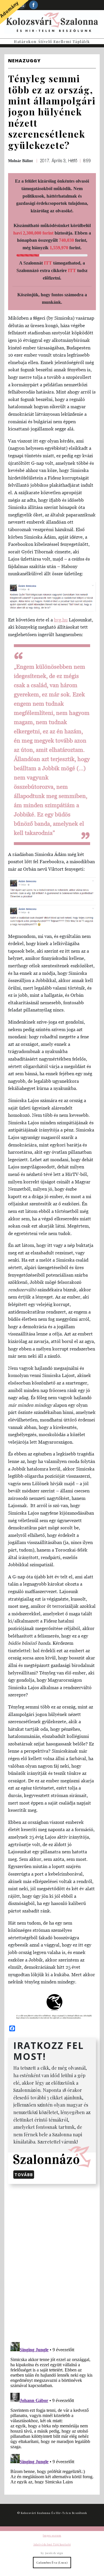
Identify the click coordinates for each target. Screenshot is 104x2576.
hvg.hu (61, 620)
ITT (48, 263)
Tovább (24, 2175)
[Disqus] (52, 2262)
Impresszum (52, 2535)
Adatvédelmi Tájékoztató (52, 2544)
